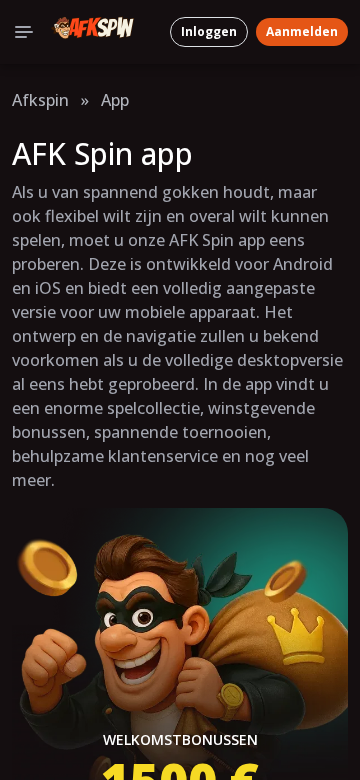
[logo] (93, 32)
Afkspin (40, 100)
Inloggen (209, 31)
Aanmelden (302, 31)
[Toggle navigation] (24, 32)
